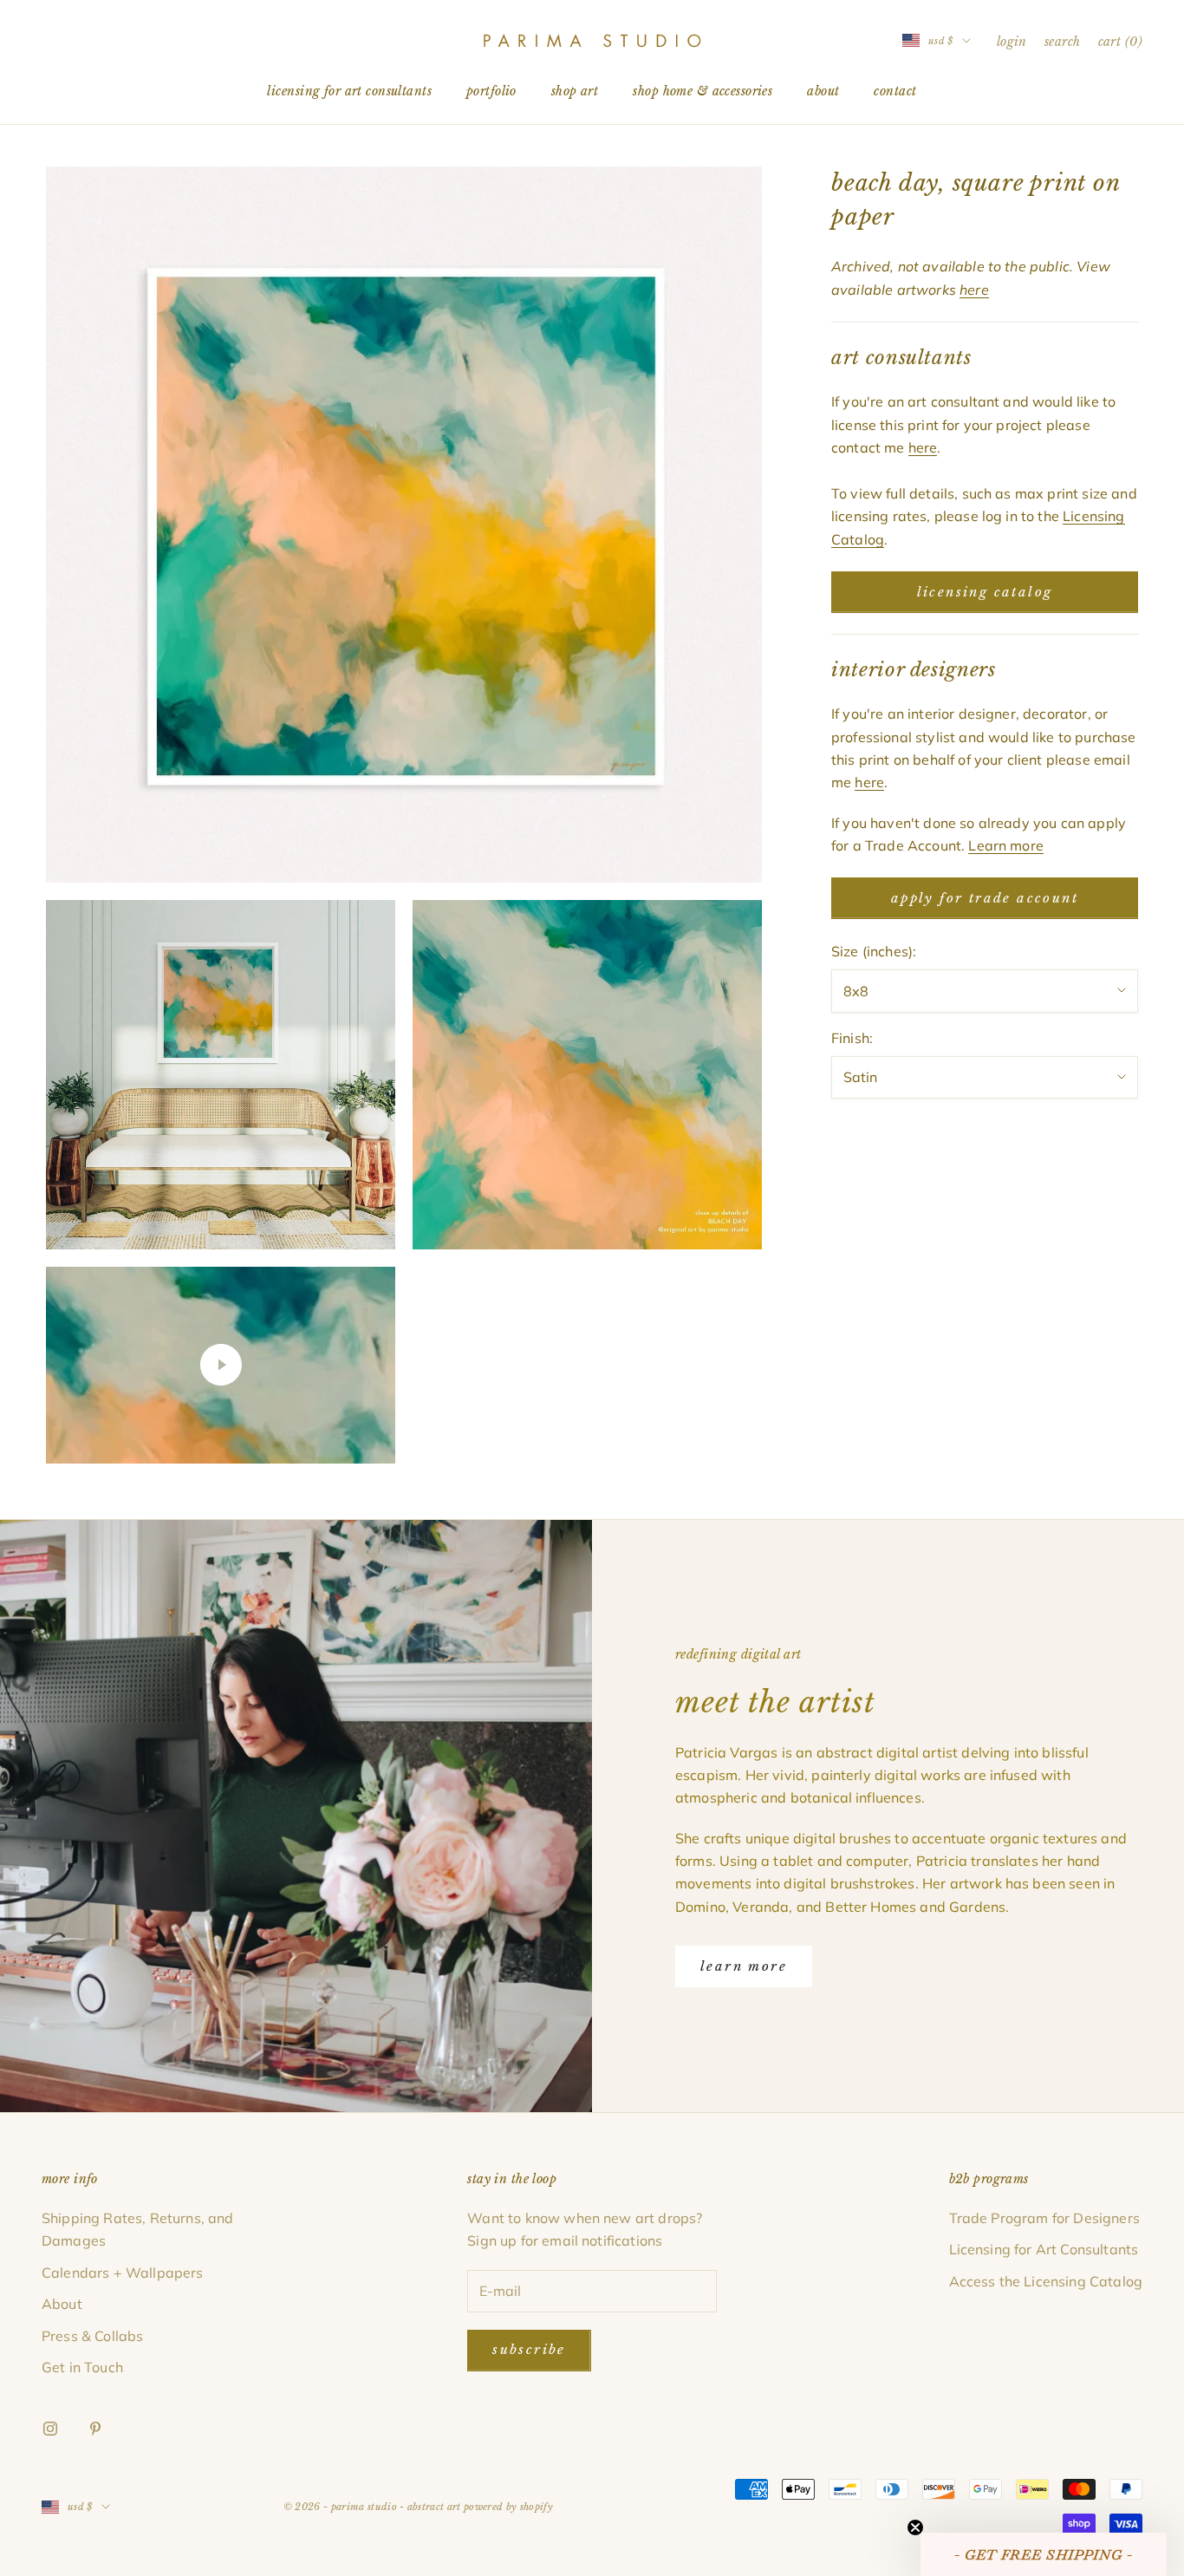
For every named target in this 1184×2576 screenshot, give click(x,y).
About (823, 91)
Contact (895, 91)
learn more (744, 1966)
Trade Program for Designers (1044, 2218)
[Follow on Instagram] (50, 2429)
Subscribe (529, 2349)
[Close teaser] (915, 2527)
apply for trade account (985, 898)
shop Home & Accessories (703, 91)
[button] (1044, 2554)
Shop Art (575, 91)
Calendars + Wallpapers (123, 2273)
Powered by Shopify (508, 2507)
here (923, 447)
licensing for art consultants (349, 91)
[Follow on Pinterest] (95, 2429)
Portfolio (491, 91)
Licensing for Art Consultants (1044, 2249)
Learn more (1006, 845)
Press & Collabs (92, 2336)
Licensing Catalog (985, 592)
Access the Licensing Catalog (1046, 2281)
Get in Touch (82, 2367)
